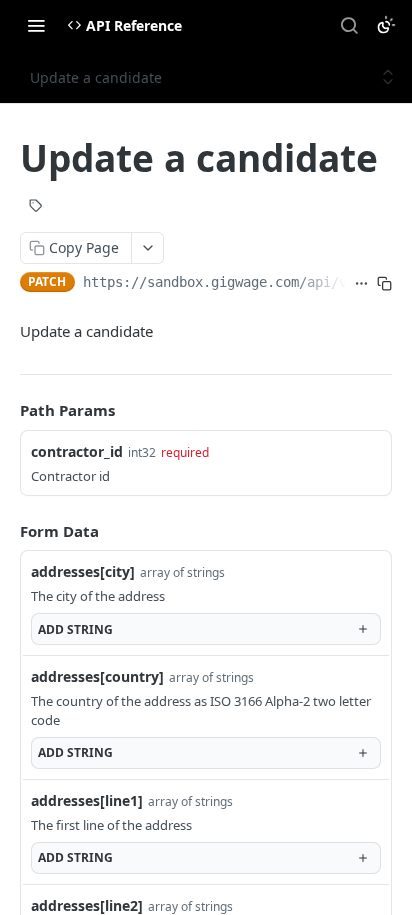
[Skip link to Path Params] (6, 410)
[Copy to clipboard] (384, 284)
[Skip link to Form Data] (6, 531)
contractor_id (77, 451)
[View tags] (36, 208)
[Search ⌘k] (349, 25)
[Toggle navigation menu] (36, 25)
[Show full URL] (361, 284)
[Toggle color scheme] (386, 25)
